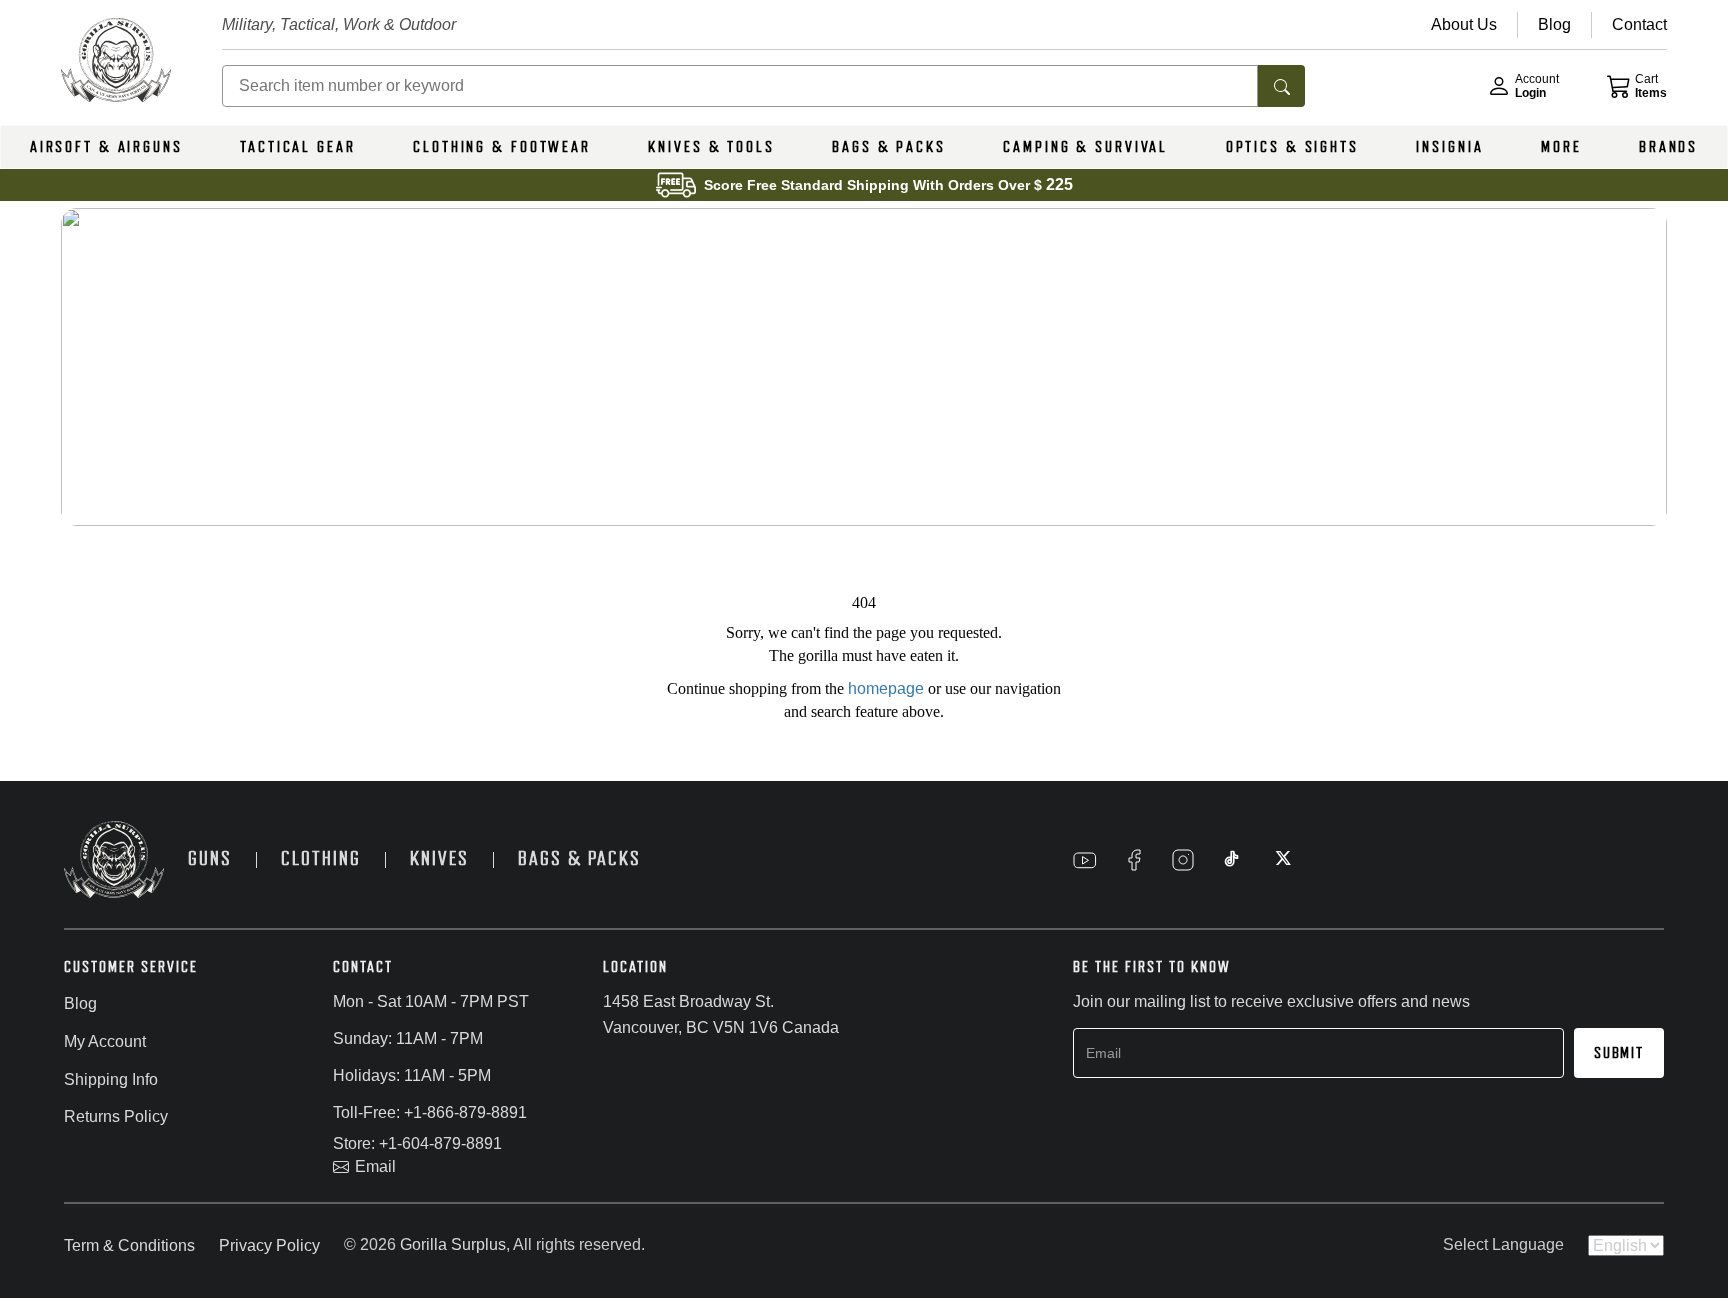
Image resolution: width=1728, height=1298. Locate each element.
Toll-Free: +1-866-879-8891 (430, 1112)
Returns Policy (116, 1116)
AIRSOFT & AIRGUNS (106, 147)
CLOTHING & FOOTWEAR (502, 147)
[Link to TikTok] (1232, 860)
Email (375, 1166)
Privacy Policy (269, 1245)
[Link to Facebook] (1134, 860)
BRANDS (1668, 147)
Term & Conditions (129, 1245)
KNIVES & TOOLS (711, 147)
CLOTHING (321, 858)
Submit (1619, 1053)
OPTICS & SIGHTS (1292, 147)
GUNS (210, 858)
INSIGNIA (1449, 147)
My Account (105, 1041)
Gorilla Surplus (453, 1244)
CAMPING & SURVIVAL (1085, 147)
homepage (886, 688)
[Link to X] (1281, 860)
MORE (1561, 147)
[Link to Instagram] (1183, 860)
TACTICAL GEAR (297, 147)
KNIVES (439, 858)
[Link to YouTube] (1085, 860)
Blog (80, 1003)
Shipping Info (111, 1079)
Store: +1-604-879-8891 (417, 1143)
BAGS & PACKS (889, 147)
